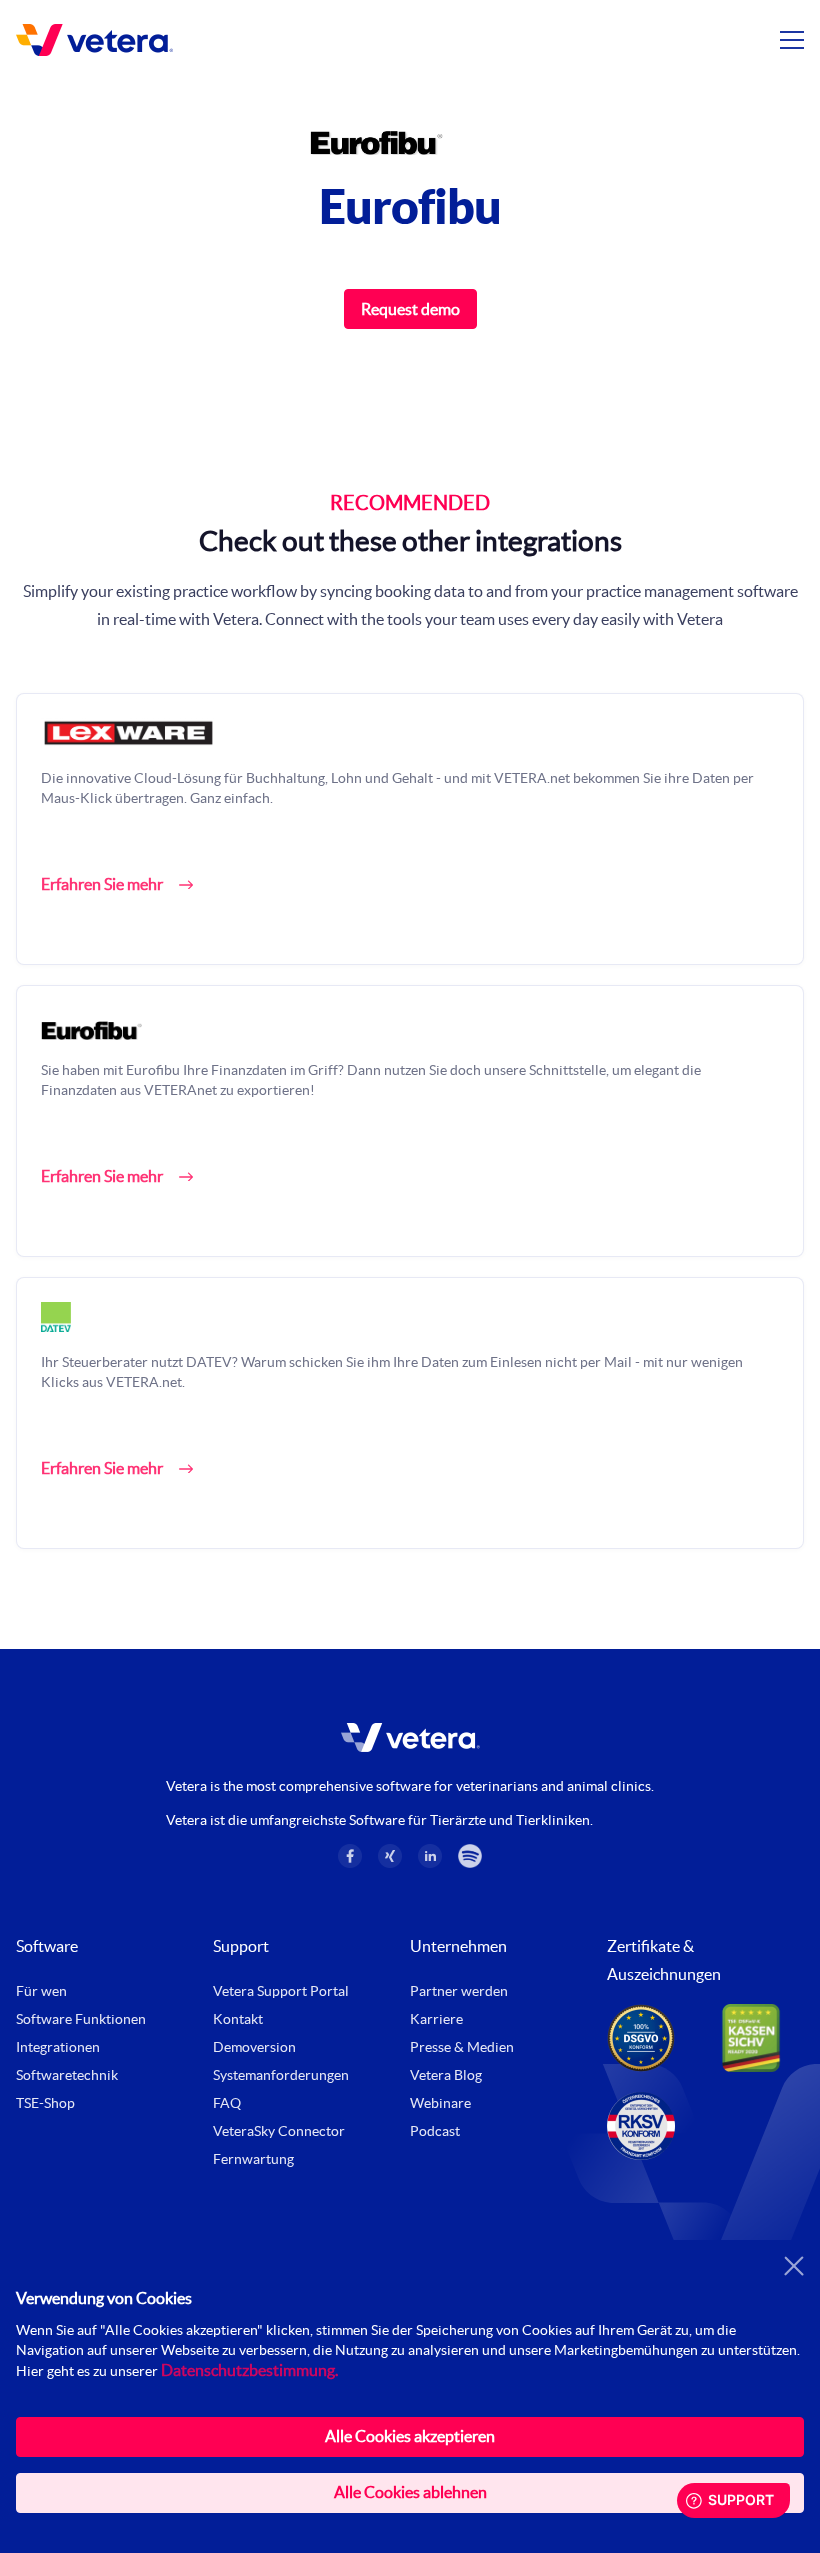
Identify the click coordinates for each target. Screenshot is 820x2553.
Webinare (440, 2103)
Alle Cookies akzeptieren (410, 2436)
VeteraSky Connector (279, 2131)
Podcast (435, 2131)
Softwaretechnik (67, 2075)
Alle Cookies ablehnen (410, 2492)
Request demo (410, 309)
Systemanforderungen (281, 2075)
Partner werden (459, 1991)
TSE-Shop (45, 2103)
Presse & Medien (462, 2047)
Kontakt (238, 2019)
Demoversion (254, 2047)
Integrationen (58, 2047)
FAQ (227, 2103)
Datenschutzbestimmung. (249, 2370)
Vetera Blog (446, 2075)
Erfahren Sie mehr (102, 884)
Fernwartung (253, 2159)
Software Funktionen (81, 2019)
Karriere (436, 2019)
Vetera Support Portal (281, 1991)
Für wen (41, 1991)
